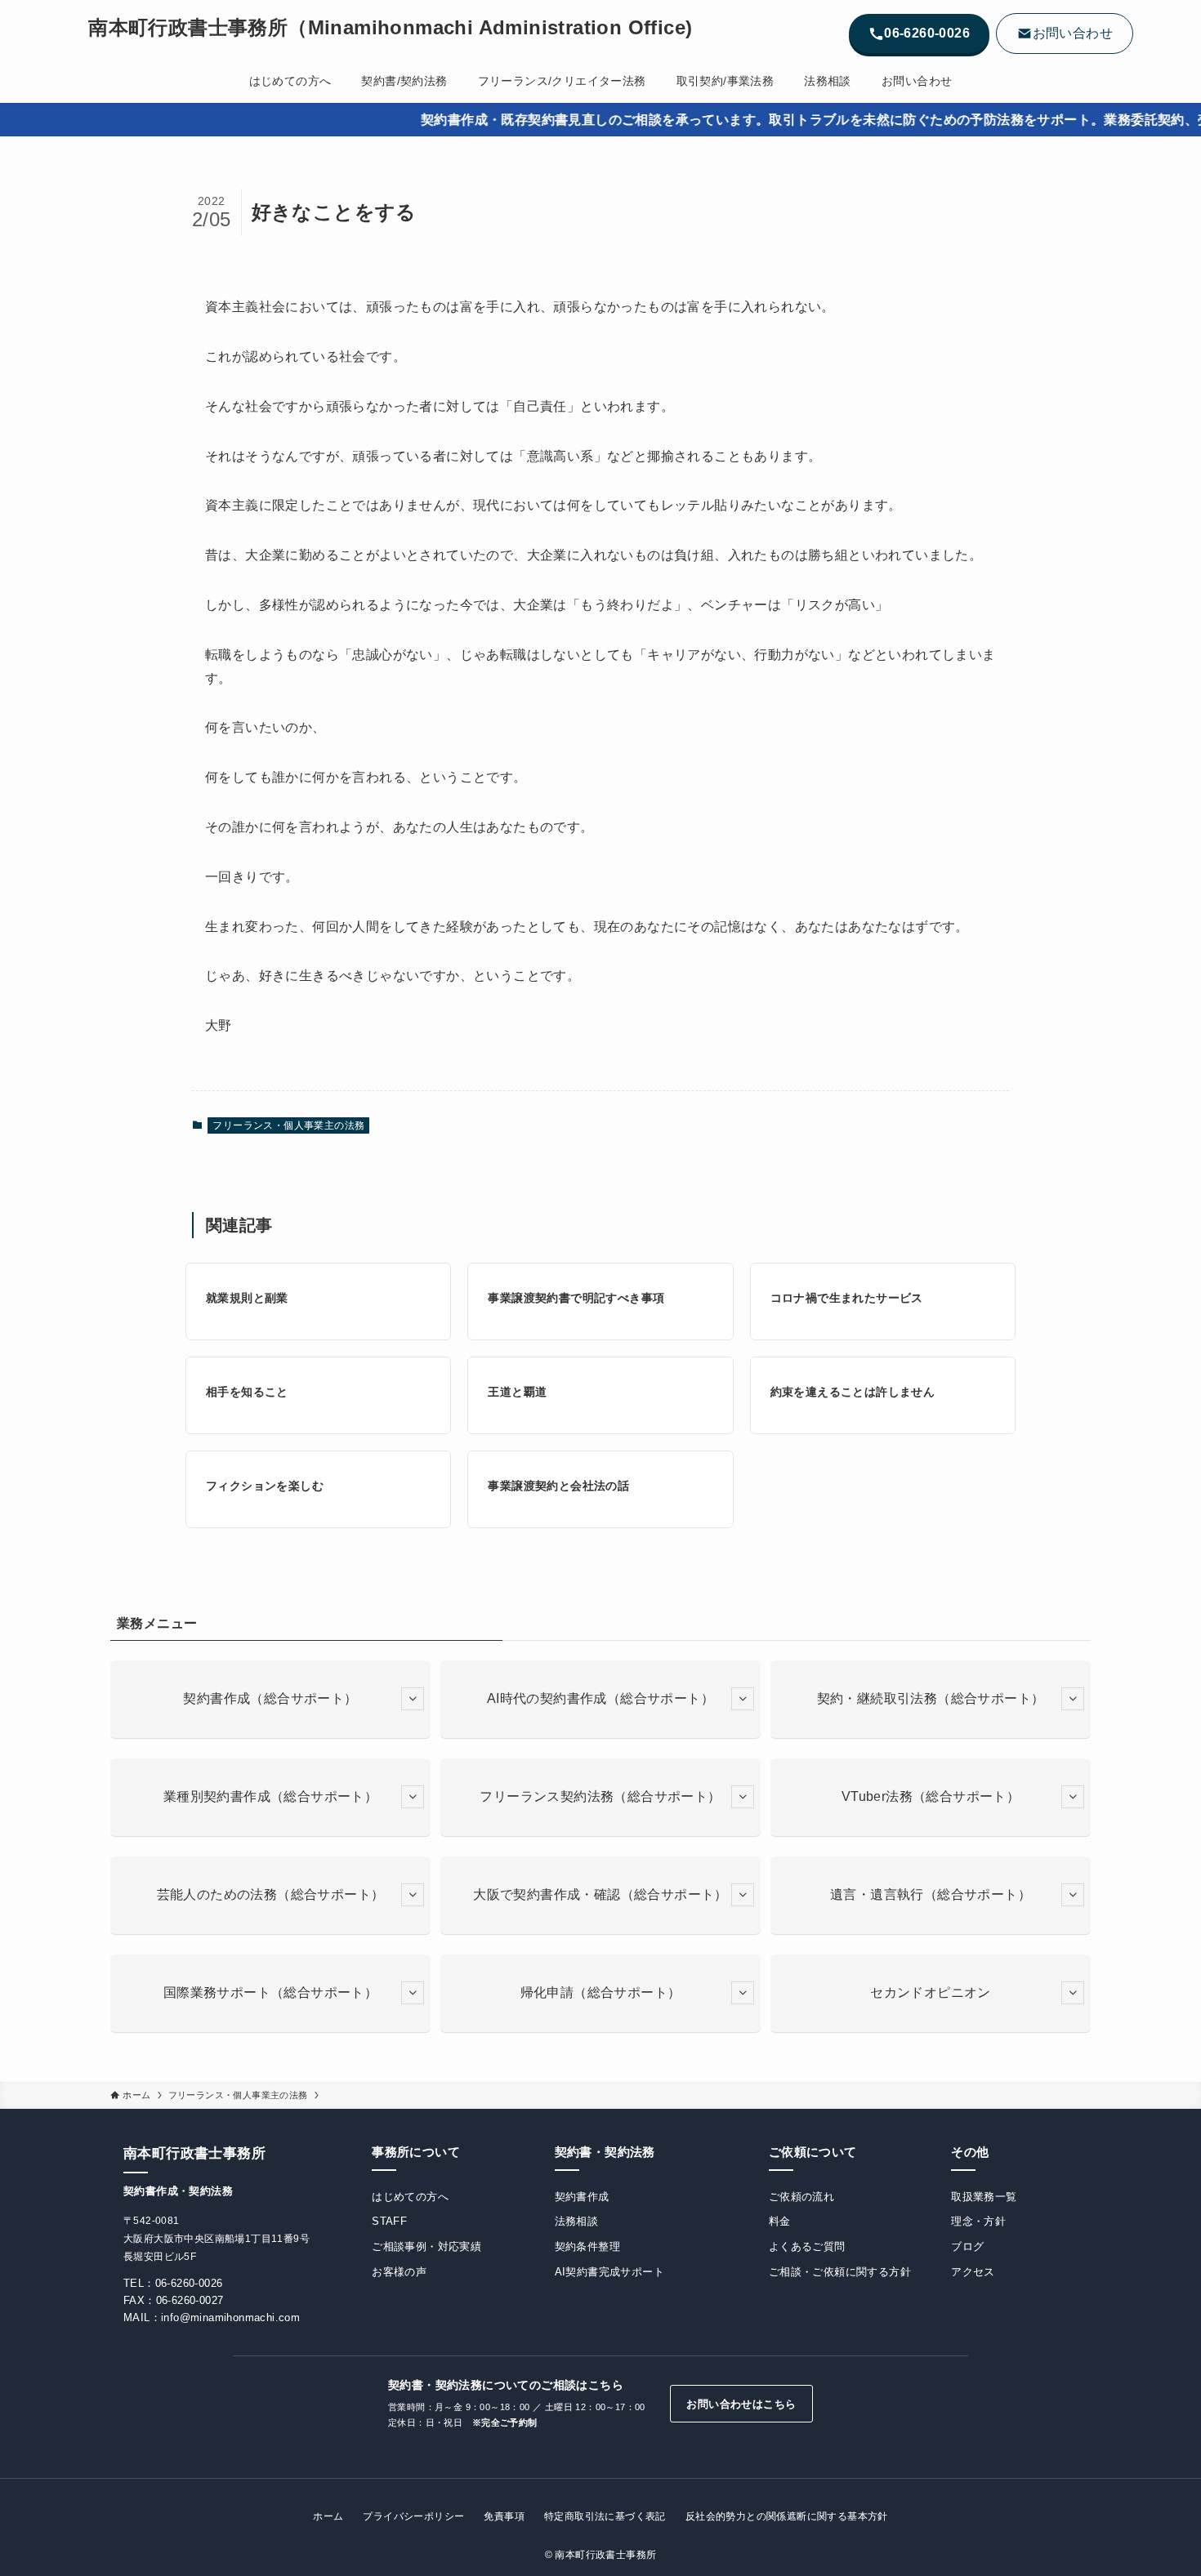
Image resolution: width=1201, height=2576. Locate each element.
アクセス (973, 2272)
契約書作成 (582, 2197)
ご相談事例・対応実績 (426, 2246)
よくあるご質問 (807, 2246)
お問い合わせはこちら (741, 2404)
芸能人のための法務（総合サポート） (271, 1894)
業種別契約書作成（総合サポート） (270, 1796)
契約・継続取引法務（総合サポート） (931, 1698)
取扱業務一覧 (984, 2197)
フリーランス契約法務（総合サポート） (600, 1796)
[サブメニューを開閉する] (413, 1699)
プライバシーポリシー (413, 2516)
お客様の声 (399, 2272)
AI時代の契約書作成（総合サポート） (600, 1698)
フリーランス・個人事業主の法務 (288, 1125)
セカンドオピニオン (931, 1992)
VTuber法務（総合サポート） (931, 1796)
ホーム (328, 2516)
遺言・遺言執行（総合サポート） (931, 1894)
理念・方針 (978, 2221)
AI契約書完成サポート (609, 2272)
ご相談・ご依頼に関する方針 (840, 2272)
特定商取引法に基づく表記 (605, 2516)
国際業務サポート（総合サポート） (270, 1992)
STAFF (389, 2221)
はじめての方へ (410, 2197)
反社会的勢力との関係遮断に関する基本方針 (787, 2516)
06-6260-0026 (189, 2283)
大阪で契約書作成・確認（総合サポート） (600, 1894)
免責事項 (504, 2516)
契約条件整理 (587, 2246)
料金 (780, 2221)
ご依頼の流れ (801, 2197)
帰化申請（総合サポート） (601, 1992)
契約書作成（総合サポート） (270, 1698)
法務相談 (577, 2221)
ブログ (967, 2246)
